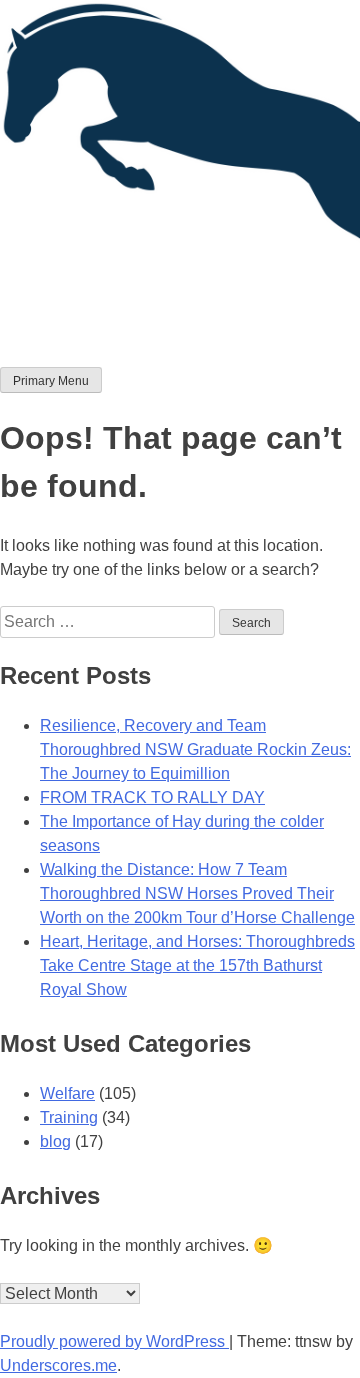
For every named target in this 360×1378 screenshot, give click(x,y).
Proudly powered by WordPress (114, 1341)
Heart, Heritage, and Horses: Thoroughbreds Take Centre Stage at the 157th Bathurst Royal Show (197, 965)
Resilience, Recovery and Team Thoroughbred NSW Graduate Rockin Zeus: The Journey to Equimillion (195, 749)
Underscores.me (58, 1365)
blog (55, 1141)
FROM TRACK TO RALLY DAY (152, 797)
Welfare (67, 1093)
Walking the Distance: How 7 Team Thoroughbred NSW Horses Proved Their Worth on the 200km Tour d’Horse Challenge (197, 893)
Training (69, 1117)
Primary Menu (51, 381)
